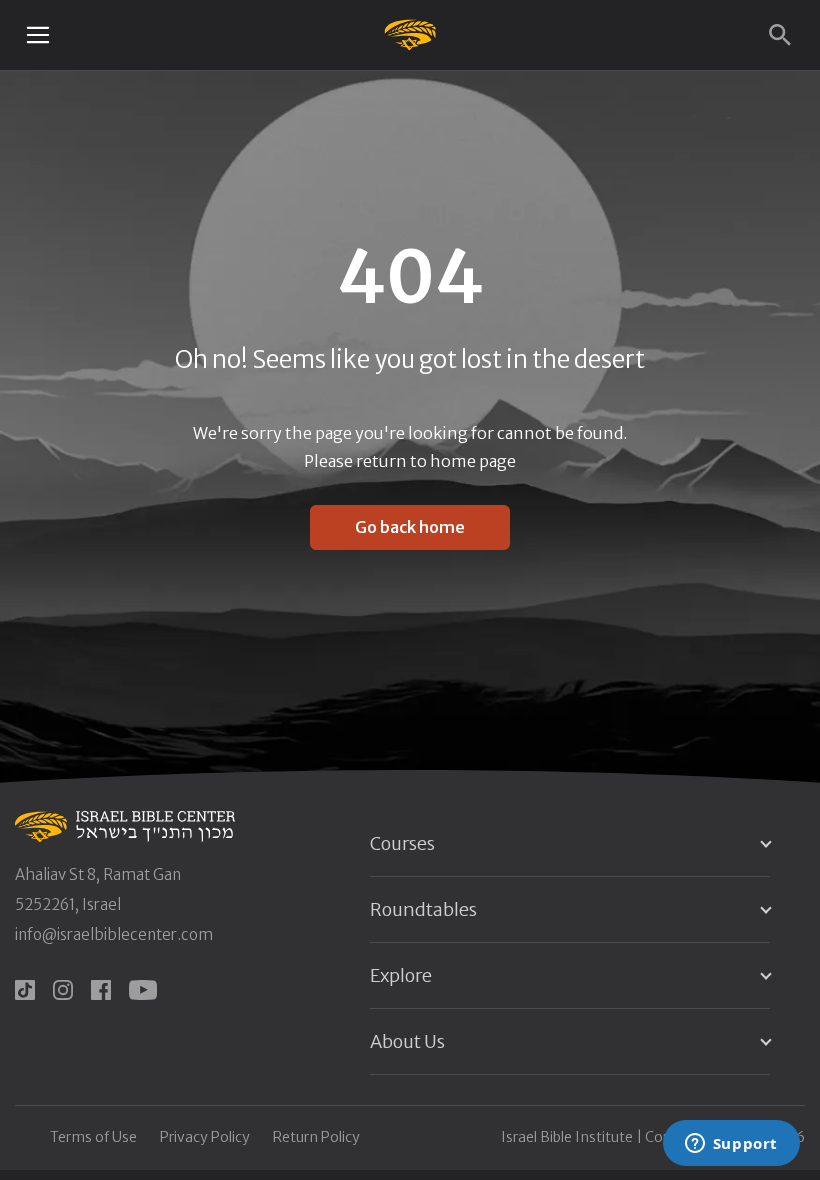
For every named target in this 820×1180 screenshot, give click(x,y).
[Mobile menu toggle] (38, 35)
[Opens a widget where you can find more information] (731, 1145)
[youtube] (143, 990)
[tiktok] (25, 990)
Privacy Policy (205, 1137)
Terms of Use (93, 1137)
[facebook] (101, 990)
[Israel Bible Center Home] (410, 34)
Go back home (410, 527)
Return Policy (316, 1137)
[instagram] (63, 990)
